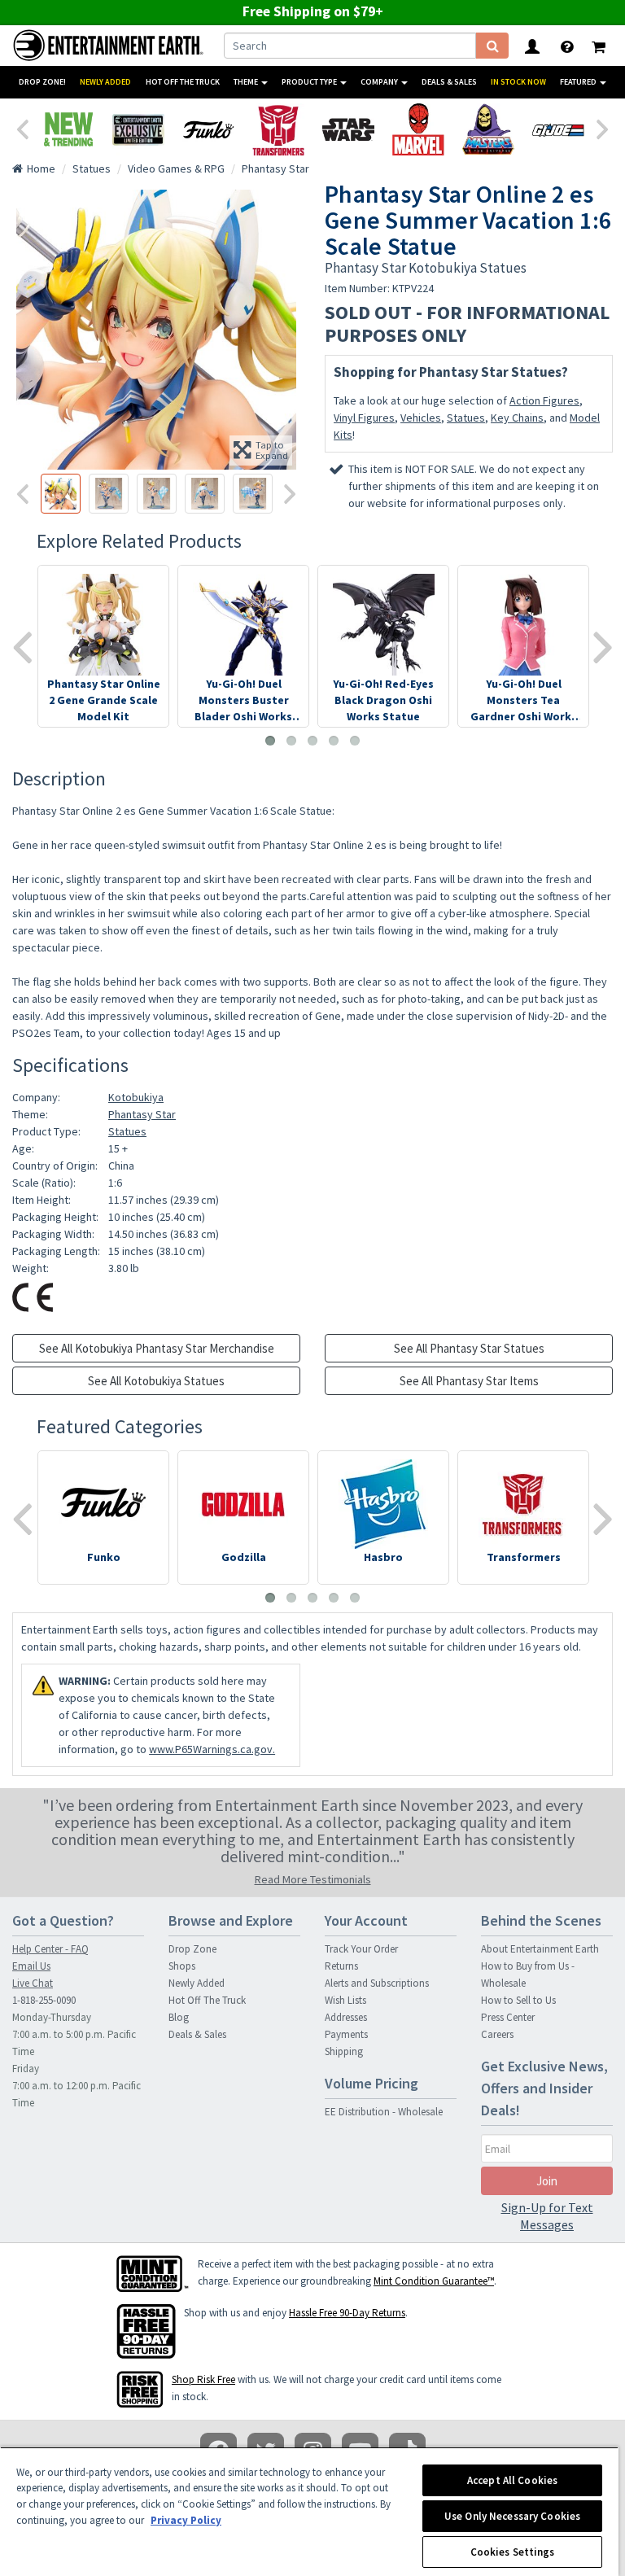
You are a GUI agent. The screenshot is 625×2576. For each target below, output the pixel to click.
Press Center (508, 2017)
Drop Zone (192, 1949)
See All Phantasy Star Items (469, 1381)
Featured (579, 82)
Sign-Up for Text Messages (547, 2216)
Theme (247, 82)
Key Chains (517, 418)
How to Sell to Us (518, 2000)
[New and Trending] (68, 129)
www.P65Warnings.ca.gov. (212, 1749)
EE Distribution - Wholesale (384, 2112)
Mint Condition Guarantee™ (434, 2281)
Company (380, 82)
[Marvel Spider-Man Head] (418, 129)
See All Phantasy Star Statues (469, 1348)
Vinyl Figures (364, 418)
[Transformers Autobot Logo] (278, 129)
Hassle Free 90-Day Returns (347, 2313)
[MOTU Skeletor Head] (488, 129)
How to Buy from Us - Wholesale (528, 1975)
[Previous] (22, 128)
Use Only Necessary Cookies (512, 2516)
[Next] (603, 128)
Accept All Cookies (512, 2480)
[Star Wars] (348, 129)
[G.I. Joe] (558, 129)
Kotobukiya (136, 1097)
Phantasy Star (142, 1114)
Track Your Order (361, 1949)
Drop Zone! (42, 82)
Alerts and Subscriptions (377, 1983)
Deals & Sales (449, 82)
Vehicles (421, 418)
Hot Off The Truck (183, 82)
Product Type (310, 82)
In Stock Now (518, 82)
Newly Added (105, 82)
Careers (497, 2034)
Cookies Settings (513, 2552)
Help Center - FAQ (50, 1949)
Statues (466, 418)
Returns (341, 1966)
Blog (179, 2017)
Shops (182, 1966)
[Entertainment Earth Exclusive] (138, 129)
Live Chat (33, 1983)
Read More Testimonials (313, 1879)
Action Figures (544, 400)
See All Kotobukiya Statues (156, 1381)
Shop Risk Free (203, 2379)
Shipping (344, 2051)
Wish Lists (345, 2000)
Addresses (346, 2017)
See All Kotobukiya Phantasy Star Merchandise (157, 1348)
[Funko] (208, 129)
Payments (346, 2034)
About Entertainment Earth (540, 1949)
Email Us (31, 1966)
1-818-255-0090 (44, 2000)
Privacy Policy (186, 2520)
